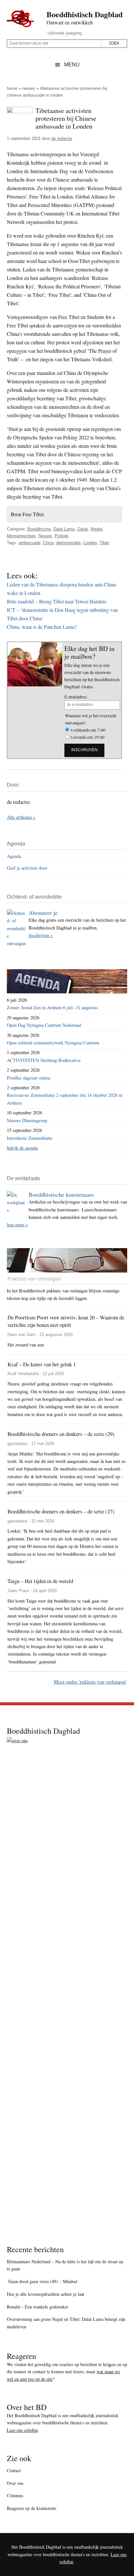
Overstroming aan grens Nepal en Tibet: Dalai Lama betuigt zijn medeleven (66, 2323)
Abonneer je (43, 913)
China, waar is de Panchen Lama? (42, 627)
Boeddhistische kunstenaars (61, 1194)
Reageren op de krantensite (32, 2508)
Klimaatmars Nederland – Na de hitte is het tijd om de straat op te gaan (65, 2265)
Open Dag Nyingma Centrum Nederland (44, 1025)
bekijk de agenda (22, 1148)
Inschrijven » (41, 935)
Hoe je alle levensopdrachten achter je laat (46, 2294)
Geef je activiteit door (27, 868)
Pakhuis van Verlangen (34, 1279)
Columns (15, 2495)
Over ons (15, 2483)
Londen (90, 543)
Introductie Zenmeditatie (30, 1138)
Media (96, 529)
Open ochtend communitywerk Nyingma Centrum (53, 1043)
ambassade (29, 543)
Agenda (14, 856)
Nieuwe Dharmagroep (27, 1120)
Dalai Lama (64, 529)
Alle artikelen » (21, 817)
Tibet (104, 543)
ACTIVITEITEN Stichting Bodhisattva (44, 1060)
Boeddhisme (39, 529)
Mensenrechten (21, 536)
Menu (72, 65)
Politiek (62, 536)
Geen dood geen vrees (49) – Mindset (42, 2281)
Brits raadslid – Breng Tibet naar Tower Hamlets (57, 601)
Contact (14, 2470)
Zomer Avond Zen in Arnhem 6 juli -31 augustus (52, 1007)
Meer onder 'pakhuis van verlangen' (90, 1681)
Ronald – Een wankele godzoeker (38, 2307)
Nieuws (29, 88)
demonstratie (68, 543)
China (48, 543)
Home (12, 88)
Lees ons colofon (22, 2430)
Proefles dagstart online (29, 1078)
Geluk (83, 529)
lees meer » (17, 1225)
